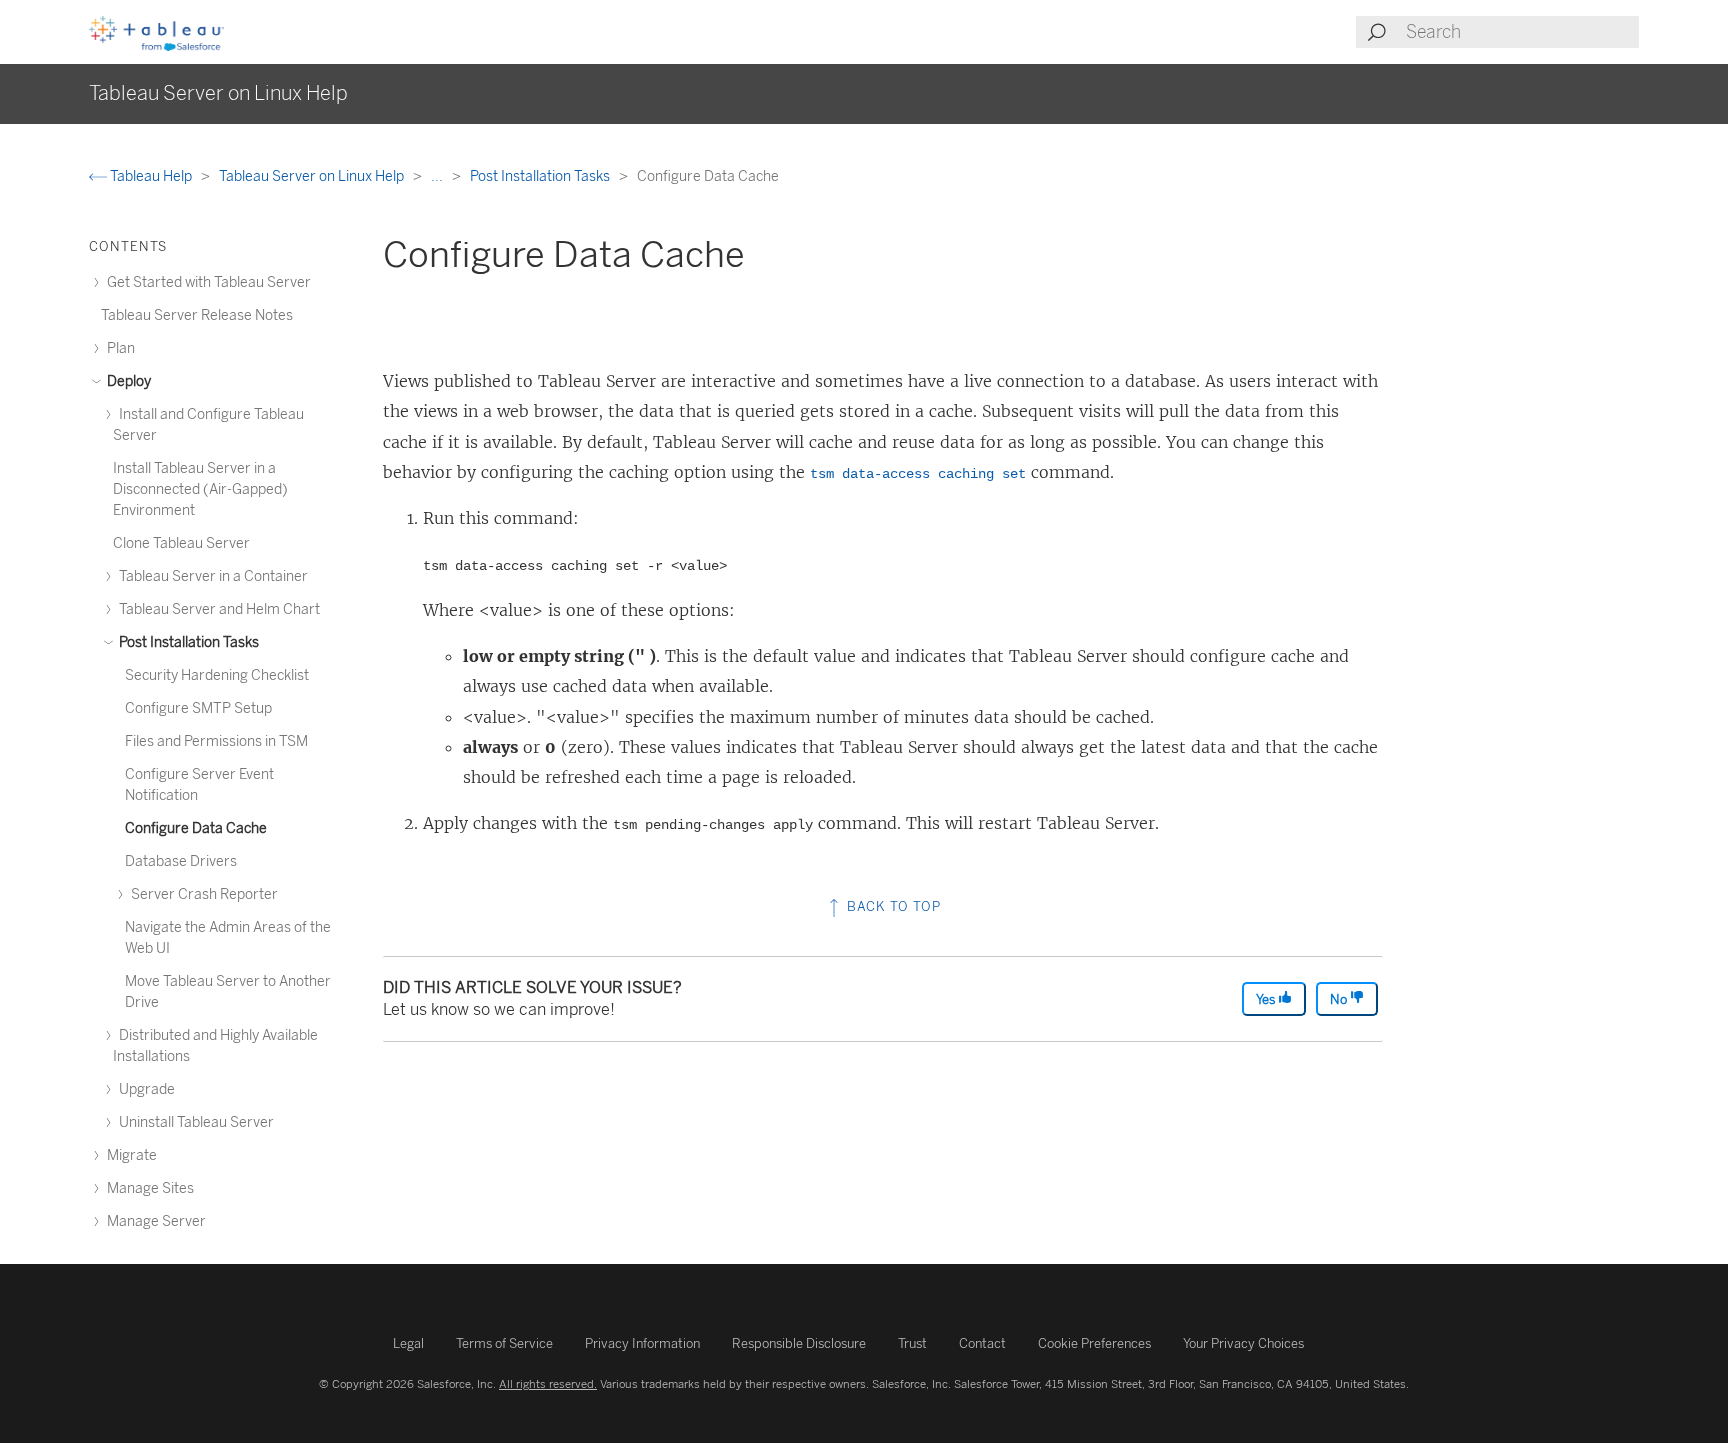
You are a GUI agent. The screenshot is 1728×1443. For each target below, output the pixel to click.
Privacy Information (642, 1343)
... (438, 176)
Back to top (892, 906)
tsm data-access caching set (918, 474)
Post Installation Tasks (541, 176)
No (1340, 999)
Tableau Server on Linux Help (313, 176)
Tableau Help (151, 176)
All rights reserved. (548, 1384)
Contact (982, 1343)
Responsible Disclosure (799, 1343)
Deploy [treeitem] (127, 381)
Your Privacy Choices (1243, 1343)
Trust (912, 1343)
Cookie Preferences (1094, 1343)
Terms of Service (504, 1343)
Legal (408, 1343)
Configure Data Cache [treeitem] (196, 828)
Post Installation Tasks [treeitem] (187, 642)
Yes (1267, 999)
